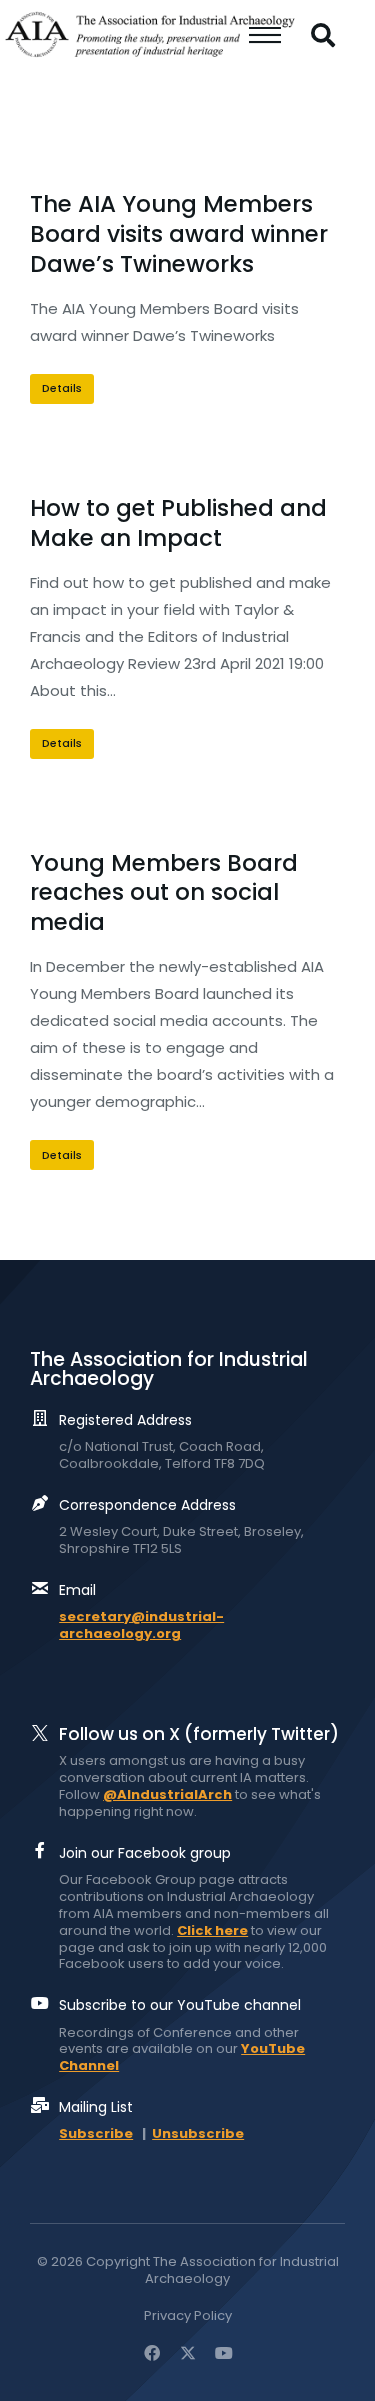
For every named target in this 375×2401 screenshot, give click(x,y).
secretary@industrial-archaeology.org (141, 1625)
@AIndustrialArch (167, 1794)
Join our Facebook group (145, 1853)
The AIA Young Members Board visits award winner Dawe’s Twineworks (179, 234)
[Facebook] (152, 2353)
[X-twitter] (188, 2353)
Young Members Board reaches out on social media (164, 893)
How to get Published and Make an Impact (178, 523)
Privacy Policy (188, 2316)
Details (62, 388)
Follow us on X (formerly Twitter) (199, 1734)
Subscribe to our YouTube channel (180, 2005)
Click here (212, 1930)
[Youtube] (224, 2353)
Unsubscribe (198, 2133)
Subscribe (96, 2133)
